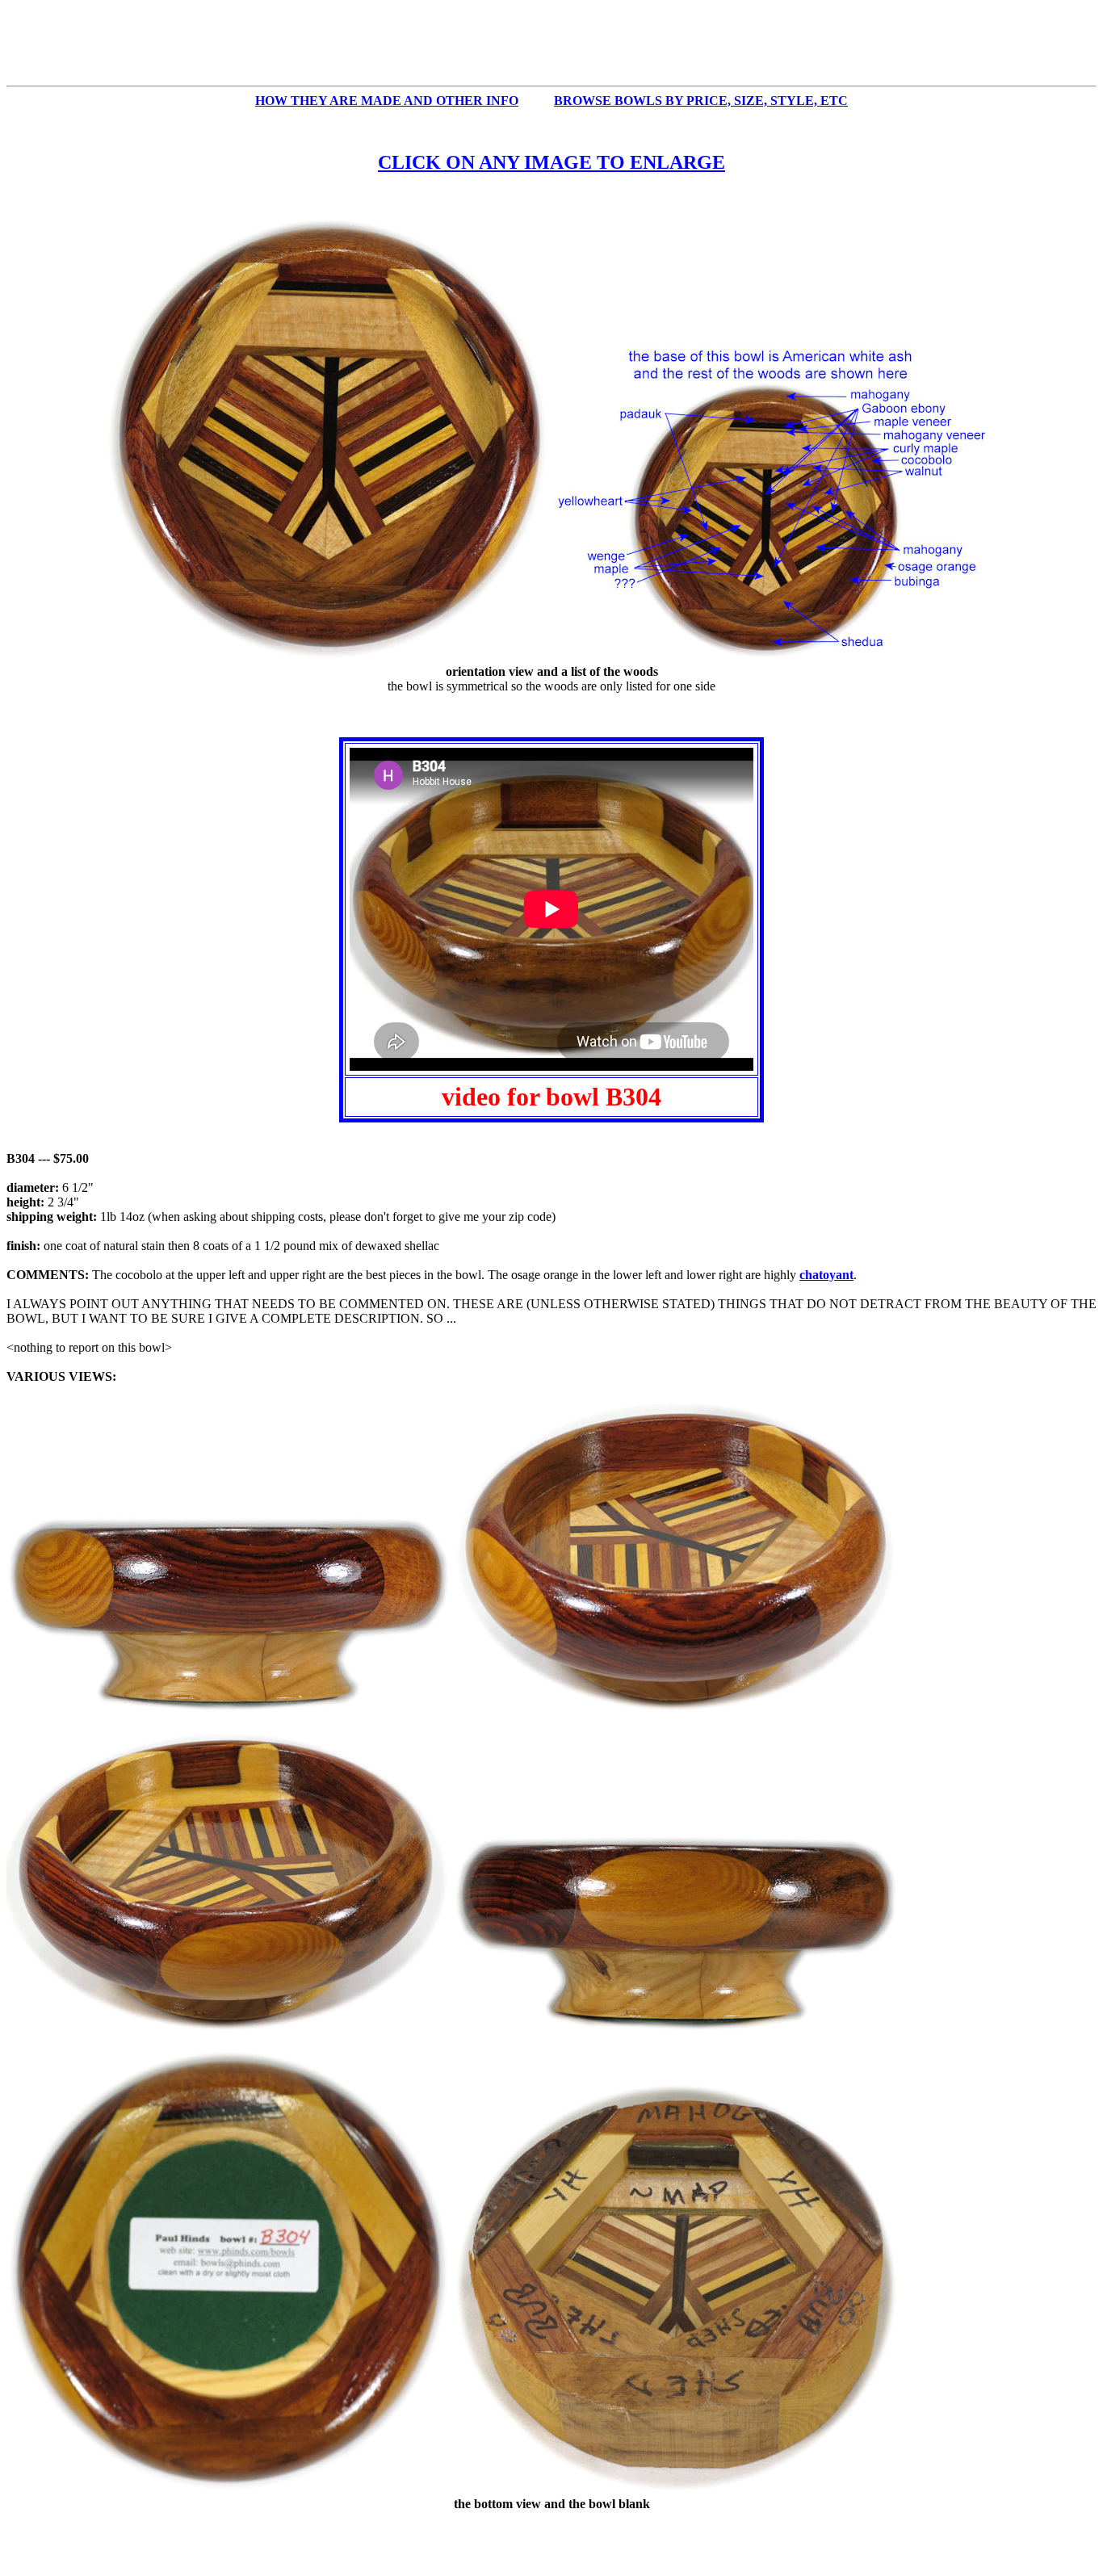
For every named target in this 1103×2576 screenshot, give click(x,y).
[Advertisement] (551, 43)
